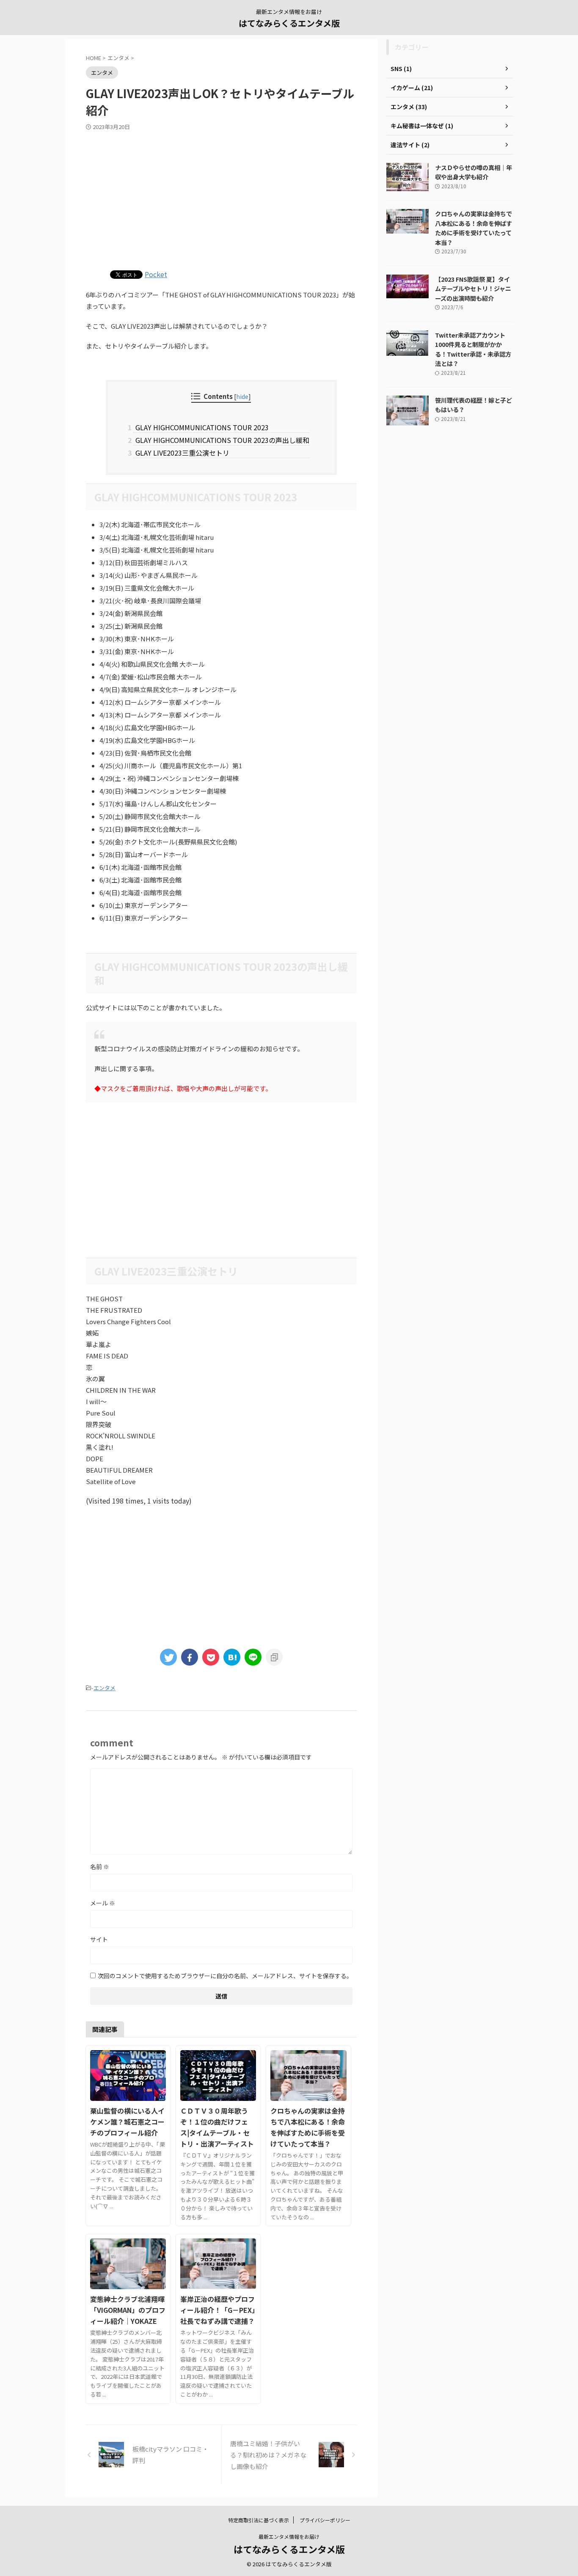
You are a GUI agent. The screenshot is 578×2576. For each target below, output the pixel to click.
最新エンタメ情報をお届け (289, 2536)
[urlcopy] (274, 1657)
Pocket (156, 274)
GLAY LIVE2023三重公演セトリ (181, 453)
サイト (99, 1939)
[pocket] (211, 1657)
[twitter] (168, 1657)
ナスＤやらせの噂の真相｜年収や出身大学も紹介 (473, 172)
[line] (253, 1657)
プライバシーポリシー (325, 2520)
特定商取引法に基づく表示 (259, 2520)
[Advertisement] (221, 198)
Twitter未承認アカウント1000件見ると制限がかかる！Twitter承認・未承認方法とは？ (473, 349)
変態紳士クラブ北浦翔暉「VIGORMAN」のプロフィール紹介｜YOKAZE (128, 2310)
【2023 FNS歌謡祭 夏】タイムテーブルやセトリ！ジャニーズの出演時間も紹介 (473, 289)
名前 (100, 1867)
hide (242, 396)
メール (103, 1903)
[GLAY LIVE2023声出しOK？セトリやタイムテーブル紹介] (232, 1657)
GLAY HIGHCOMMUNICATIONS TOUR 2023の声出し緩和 (221, 440)
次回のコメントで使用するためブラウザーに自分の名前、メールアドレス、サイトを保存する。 (225, 1976)
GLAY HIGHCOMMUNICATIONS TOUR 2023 (201, 427)
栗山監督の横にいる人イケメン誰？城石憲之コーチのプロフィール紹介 (127, 2122)
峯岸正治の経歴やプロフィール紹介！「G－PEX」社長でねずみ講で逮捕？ (218, 2310)
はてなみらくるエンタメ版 (289, 23)
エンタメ (105, 1688)
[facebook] (190, 1657)
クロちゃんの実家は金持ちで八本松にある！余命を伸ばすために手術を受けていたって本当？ (473, 228)
